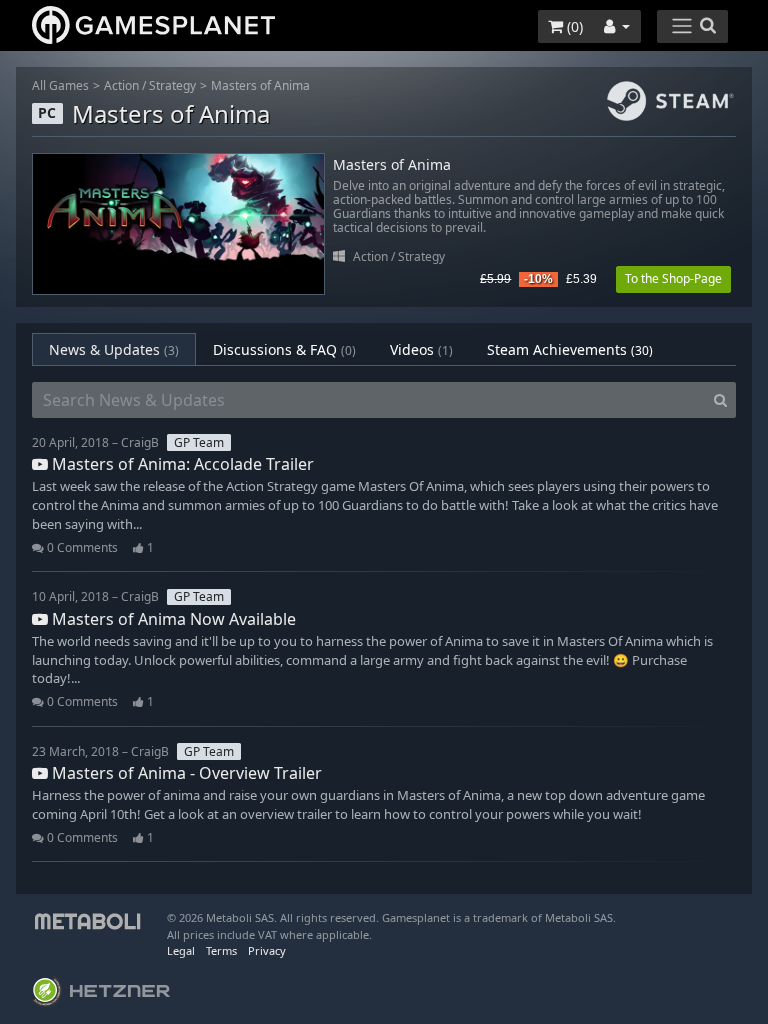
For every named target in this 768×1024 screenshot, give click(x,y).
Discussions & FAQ (284, 349)
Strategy (172, 85)
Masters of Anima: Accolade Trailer (181, 464)
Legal (181, 950)
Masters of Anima (260, 85)
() (573, 26)
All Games (60, 85)
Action (121, 85)
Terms (221, 950)
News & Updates (114, 349)
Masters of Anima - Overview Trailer (185, 773)
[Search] (720, 400)
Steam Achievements (570, 349)
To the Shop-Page (673, 278)
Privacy (267, 950)
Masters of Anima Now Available (172, 619)
